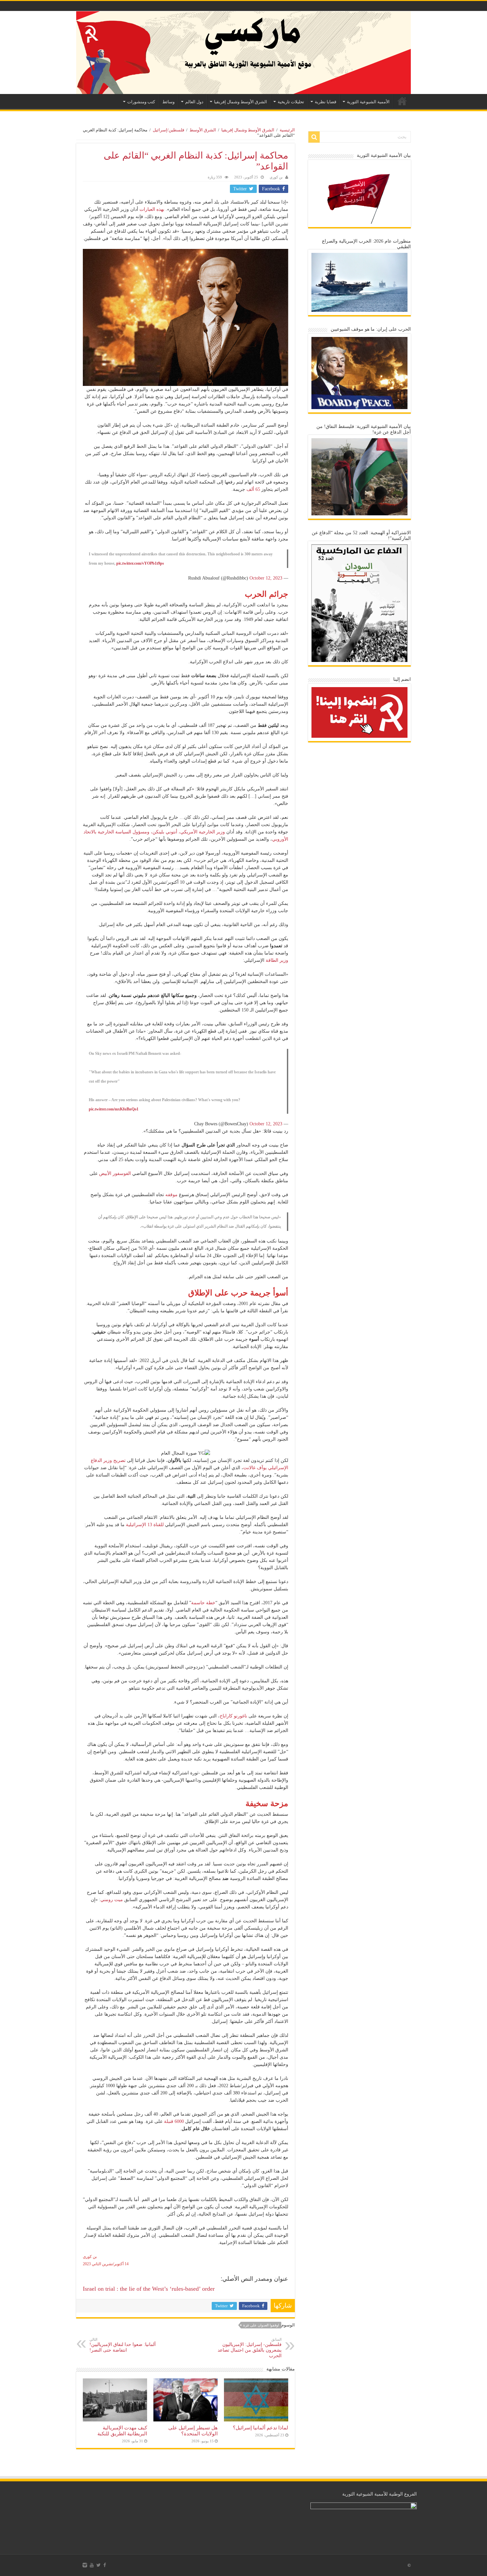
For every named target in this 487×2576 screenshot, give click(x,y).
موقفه (171, 1195)
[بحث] (314, 137)
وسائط (168, 102)
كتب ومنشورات (141, 102)
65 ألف (253, 489)
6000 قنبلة (174, 2121)
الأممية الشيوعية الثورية (368, 102)
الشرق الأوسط (203, 130)
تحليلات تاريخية (291, 102)
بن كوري (276, 177)
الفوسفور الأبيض (115, 1173)
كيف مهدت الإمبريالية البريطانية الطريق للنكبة (122, 2431)
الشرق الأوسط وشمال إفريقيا (241, 102)
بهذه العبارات (152, 209)
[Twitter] (99, 2565)
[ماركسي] (243, 53)
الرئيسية (402, 101)
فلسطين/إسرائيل (168, 130)
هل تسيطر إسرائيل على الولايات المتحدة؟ (193, 2431)
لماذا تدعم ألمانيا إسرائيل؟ (261, 2428)
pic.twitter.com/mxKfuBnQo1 (114, 1109)
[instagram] (85, 2565)
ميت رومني (112, 1900)
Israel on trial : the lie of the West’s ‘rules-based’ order (149, 2289)
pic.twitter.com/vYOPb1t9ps (140, 563)
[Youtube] (92, 2565)
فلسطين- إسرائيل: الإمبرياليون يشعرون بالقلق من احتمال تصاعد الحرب (250, 2348)
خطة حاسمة (203, 1603)
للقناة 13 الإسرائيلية (145, 1525)
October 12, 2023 (266, 578)
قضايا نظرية (325, 102)
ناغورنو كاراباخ (233, 1716)
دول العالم (194, 102)
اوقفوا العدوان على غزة (261, 2325)
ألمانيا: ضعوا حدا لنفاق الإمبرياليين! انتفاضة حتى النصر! (123, 2345)
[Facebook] (105, 2565)
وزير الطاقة (277, 960)
